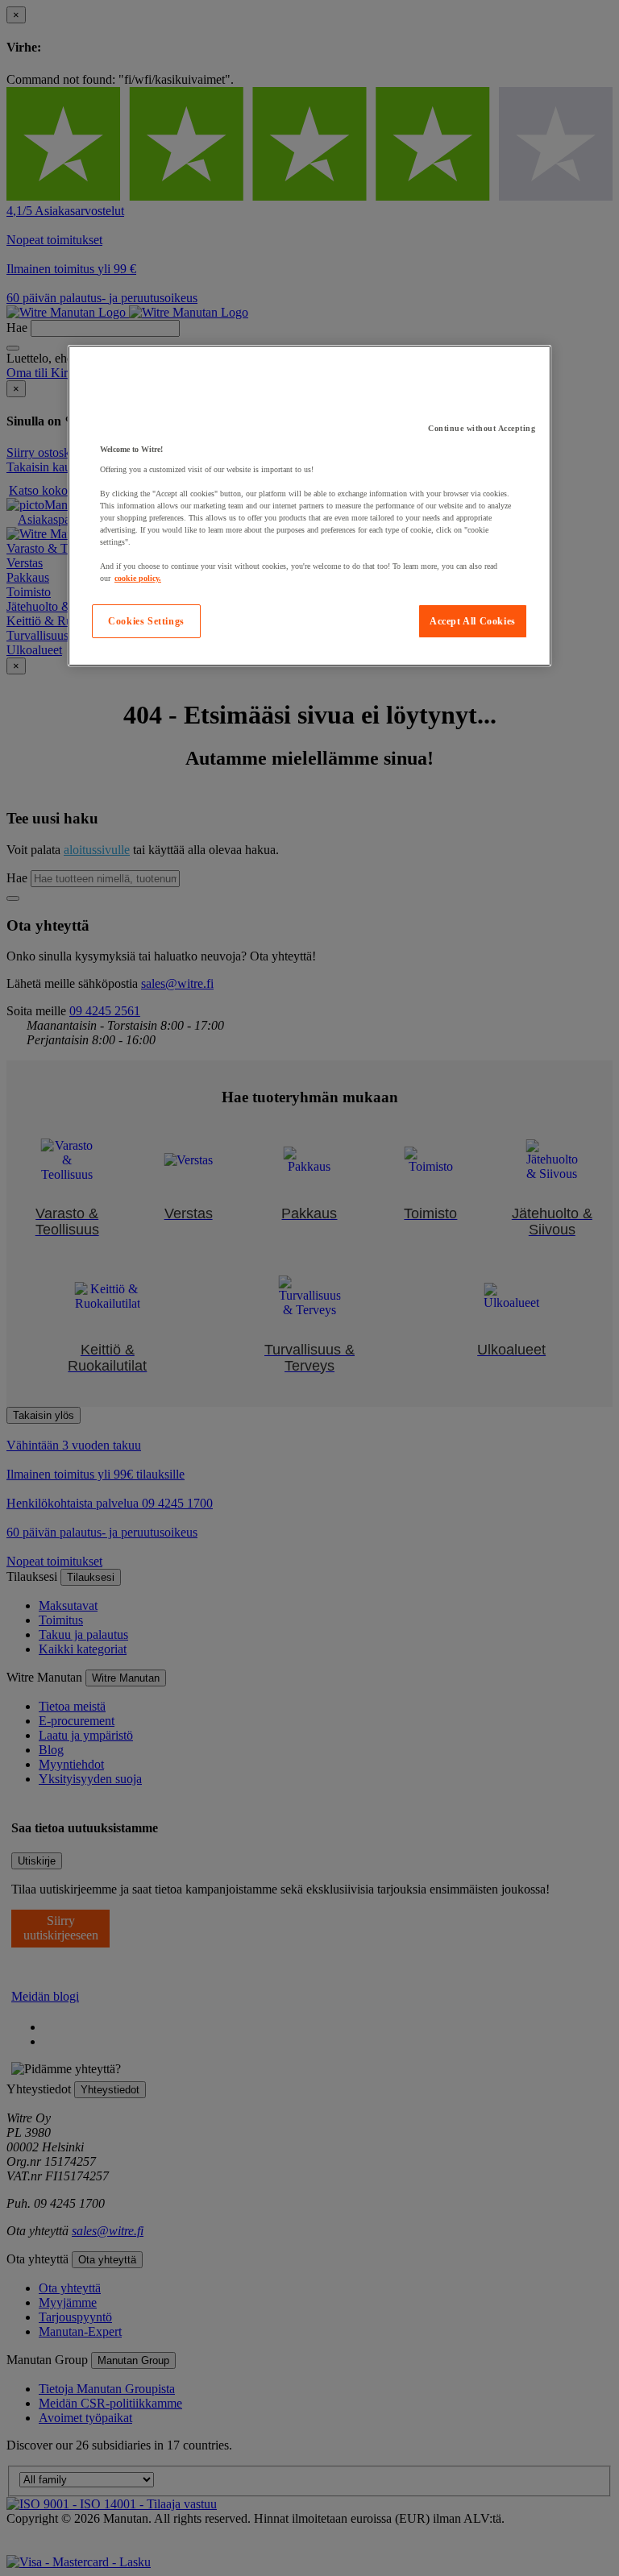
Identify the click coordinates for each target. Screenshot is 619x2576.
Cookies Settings (146, 621)
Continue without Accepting (482, 428)
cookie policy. (138, 578)
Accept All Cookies (473, 621)
